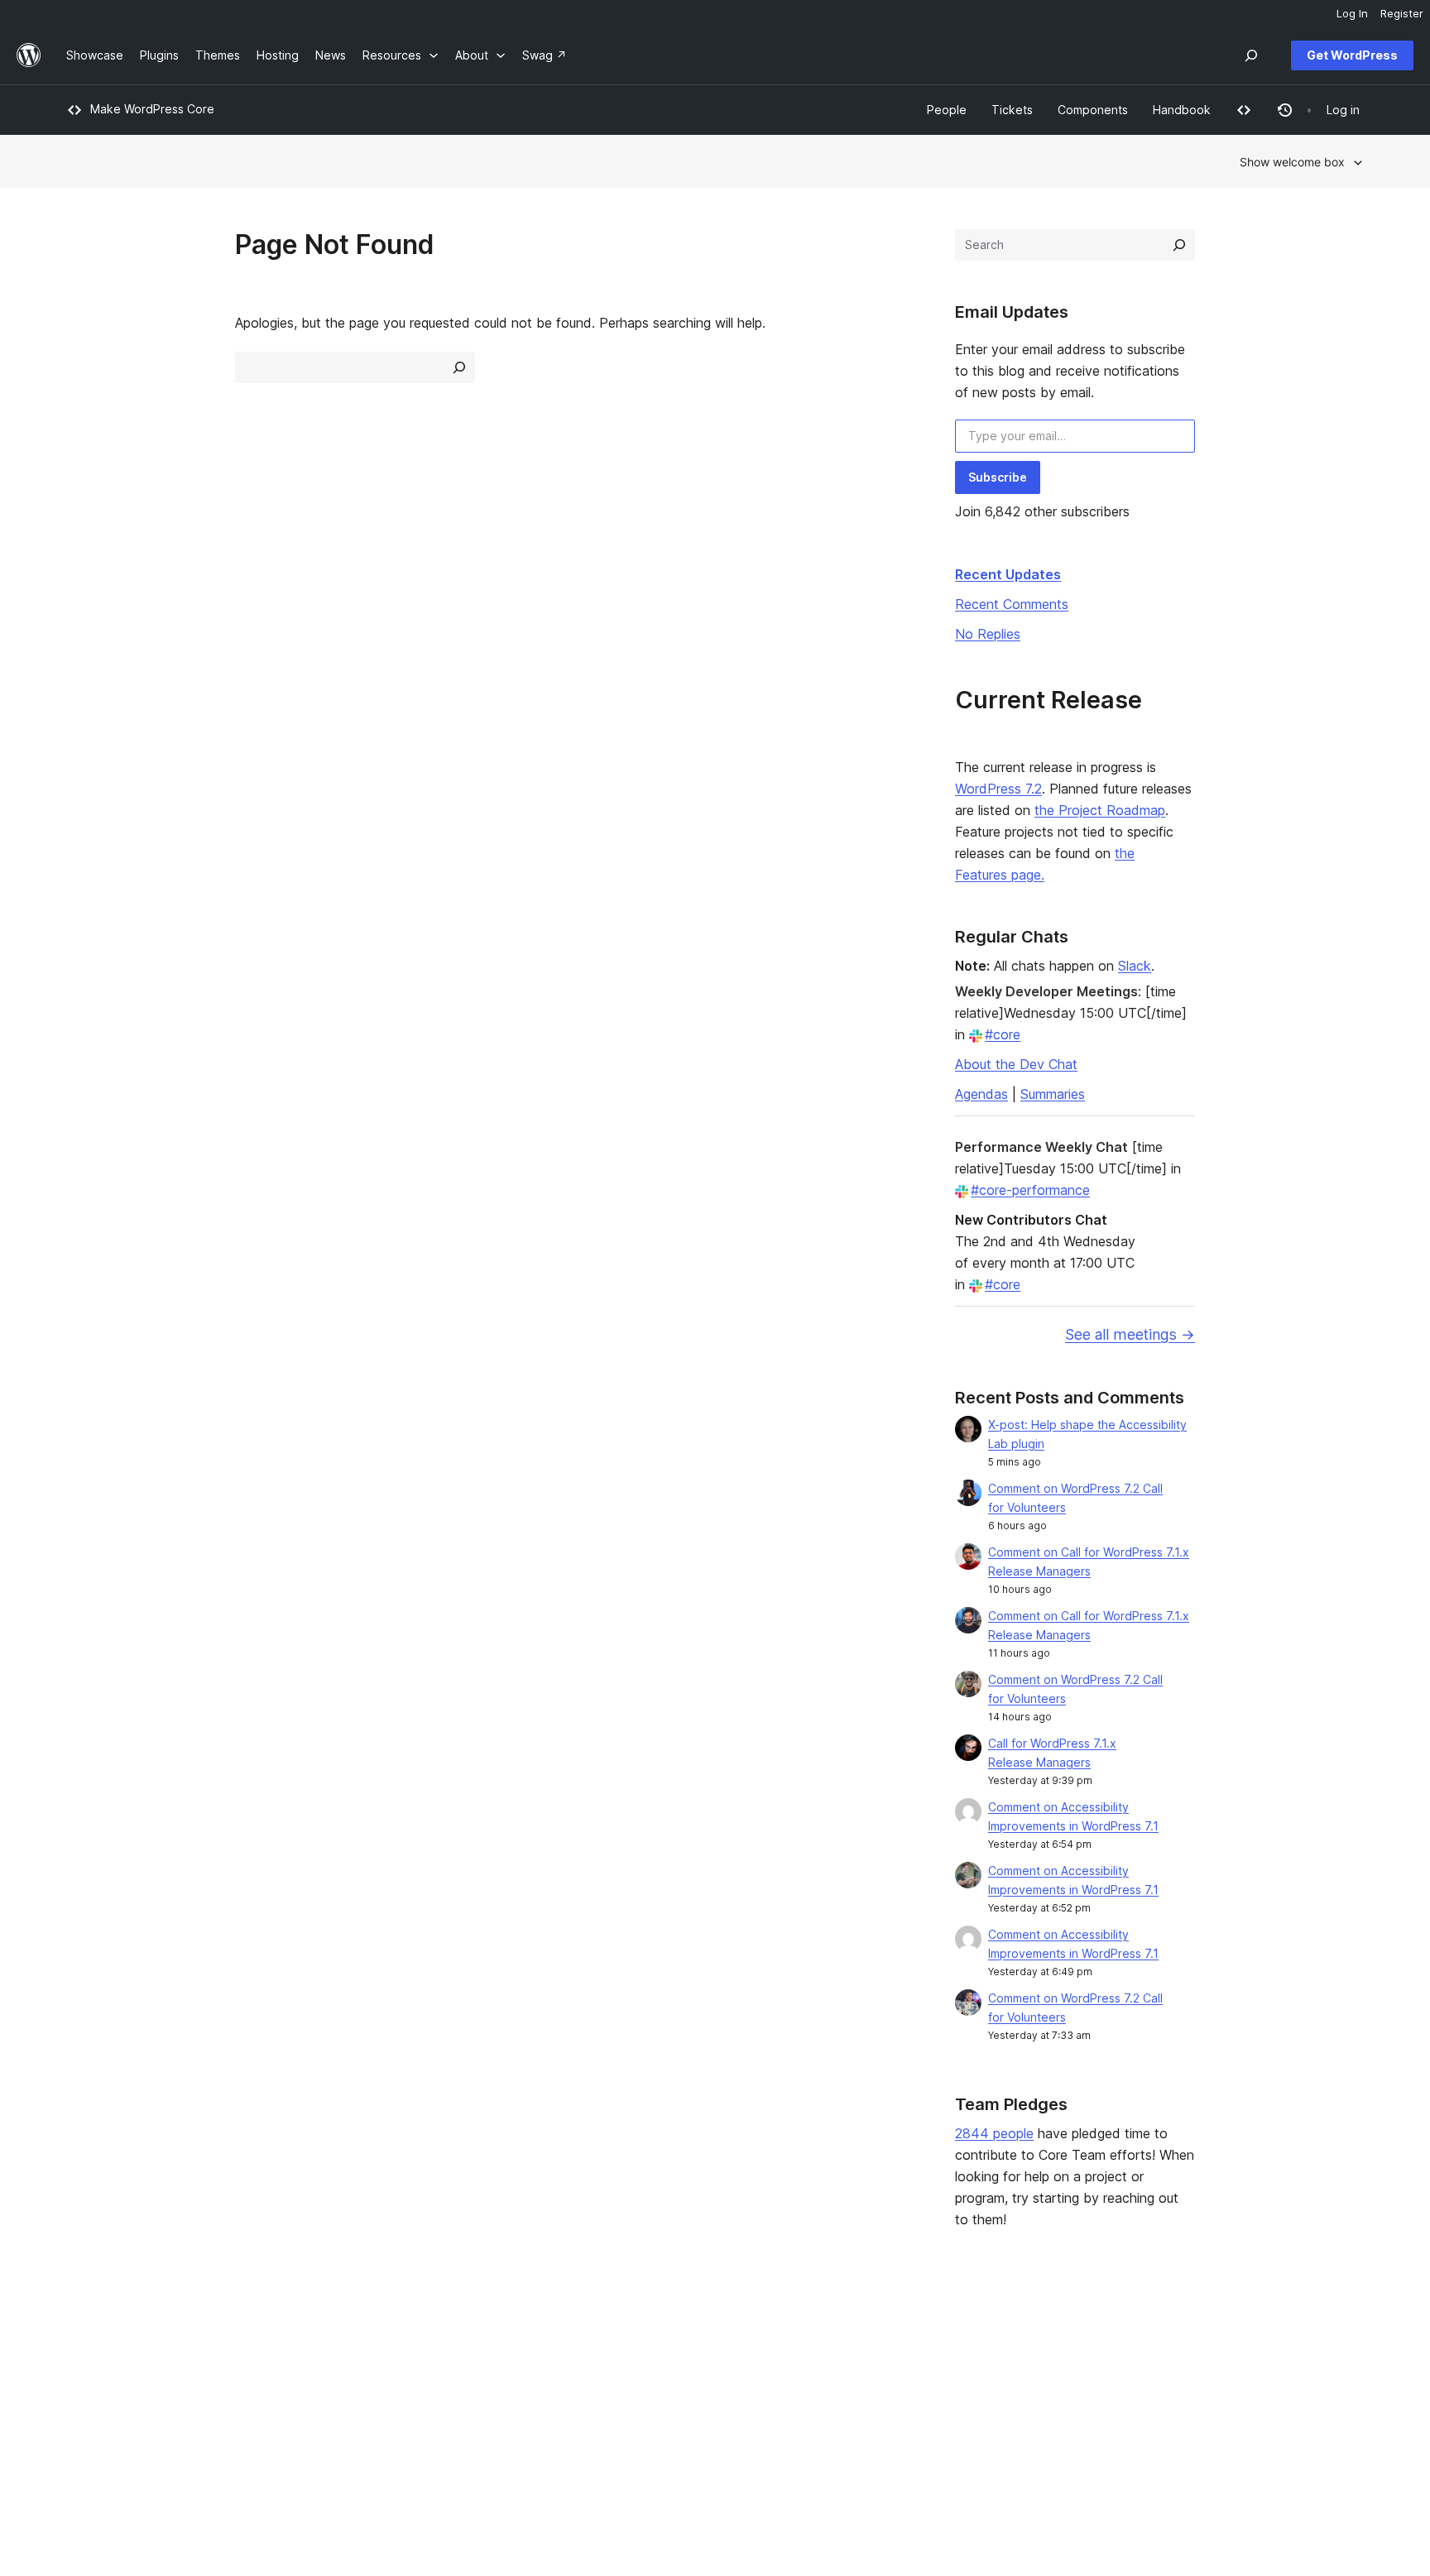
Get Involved (890, 2339)
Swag (877, 2418)
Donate (882, 2391)
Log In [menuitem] (1352, 13)
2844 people (994, 2133)
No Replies (988, 634)
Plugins (349, 2391)
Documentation (633, 2365)
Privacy (86, 2418)
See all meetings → (1130, 1334)
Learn (607, 2339)
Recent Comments (1012, 604)
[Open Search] (1251, 55)
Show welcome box (1292, 162)
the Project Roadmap (1100, 810)
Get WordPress (1352, 55)
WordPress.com (1167, 2339)
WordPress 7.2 (998, 789)
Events (873, 2365)
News (82, 2365)
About (83, 2339)
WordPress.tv (636, 2418)
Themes (352, 2365)
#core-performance (1030, 1190)
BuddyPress (1157, 2418)
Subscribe (998, 477)
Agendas (981, 1094)
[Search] (1179, 245)
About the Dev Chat (1016, 1064)
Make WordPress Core (152, 109)
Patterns (353, 2418)
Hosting (87, 2391)
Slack (1135, 966)
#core (1003, 1034)
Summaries (1053, 1094)
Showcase (358, 2339)
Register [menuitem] (1402, 13)
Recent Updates (1008, 574)
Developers (624, 2391)
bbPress (1147, 2391)
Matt (1137, 2365)
